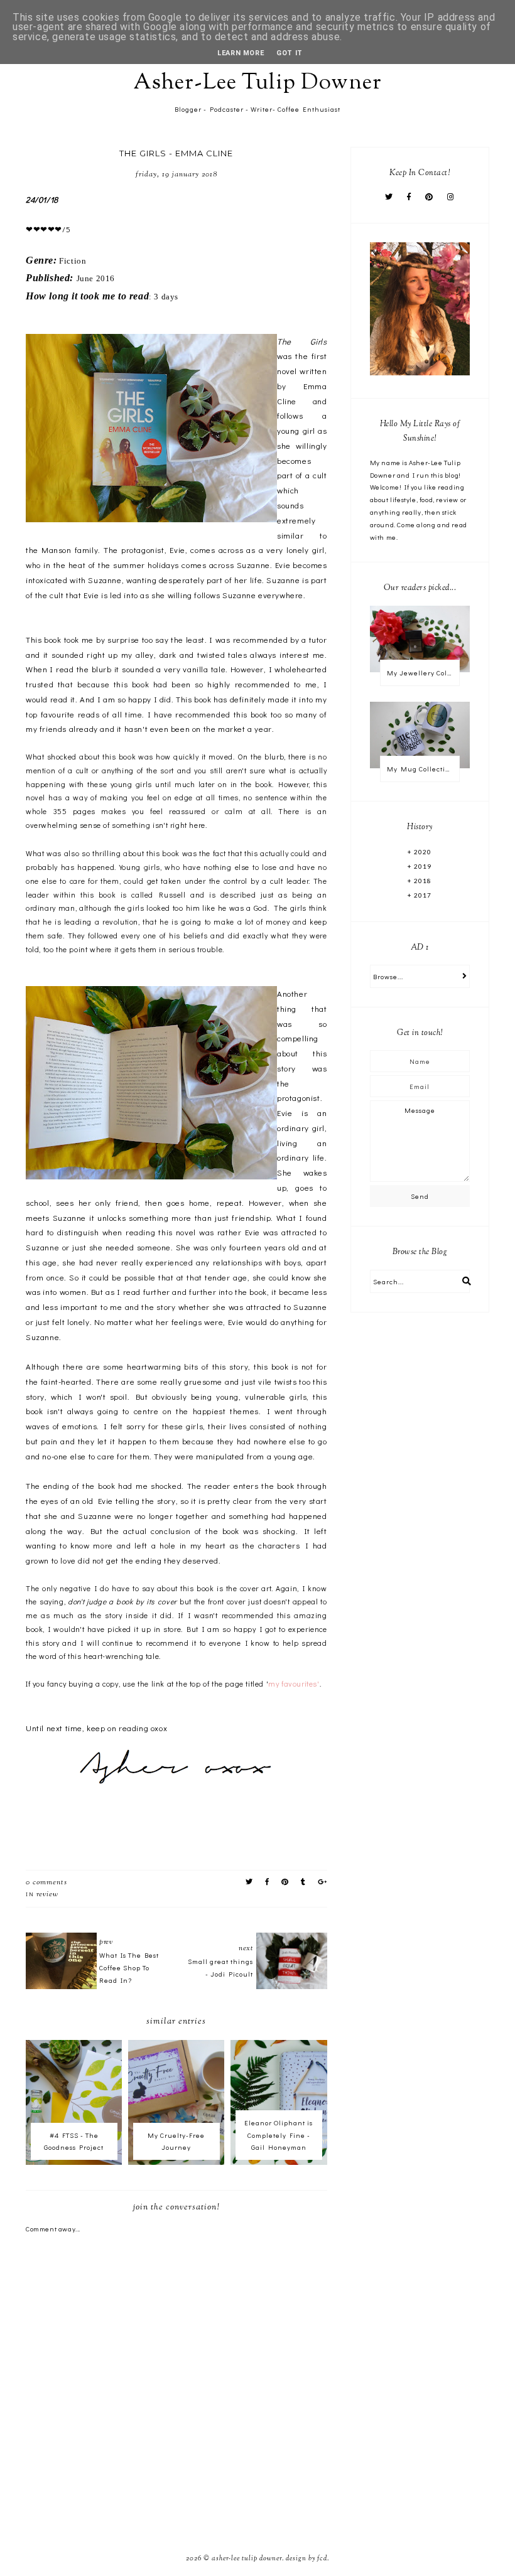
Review (47, 1894)
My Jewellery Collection (423, 673)
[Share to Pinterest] (285, 1882)
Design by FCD (306, 2558)
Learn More (241, 53)
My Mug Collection (420, 769)
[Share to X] (249, 1882)
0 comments (46, 1882)
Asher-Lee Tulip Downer (257, 83)
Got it (290, 53)
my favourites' (294, 1683)
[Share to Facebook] (267, 1882)
